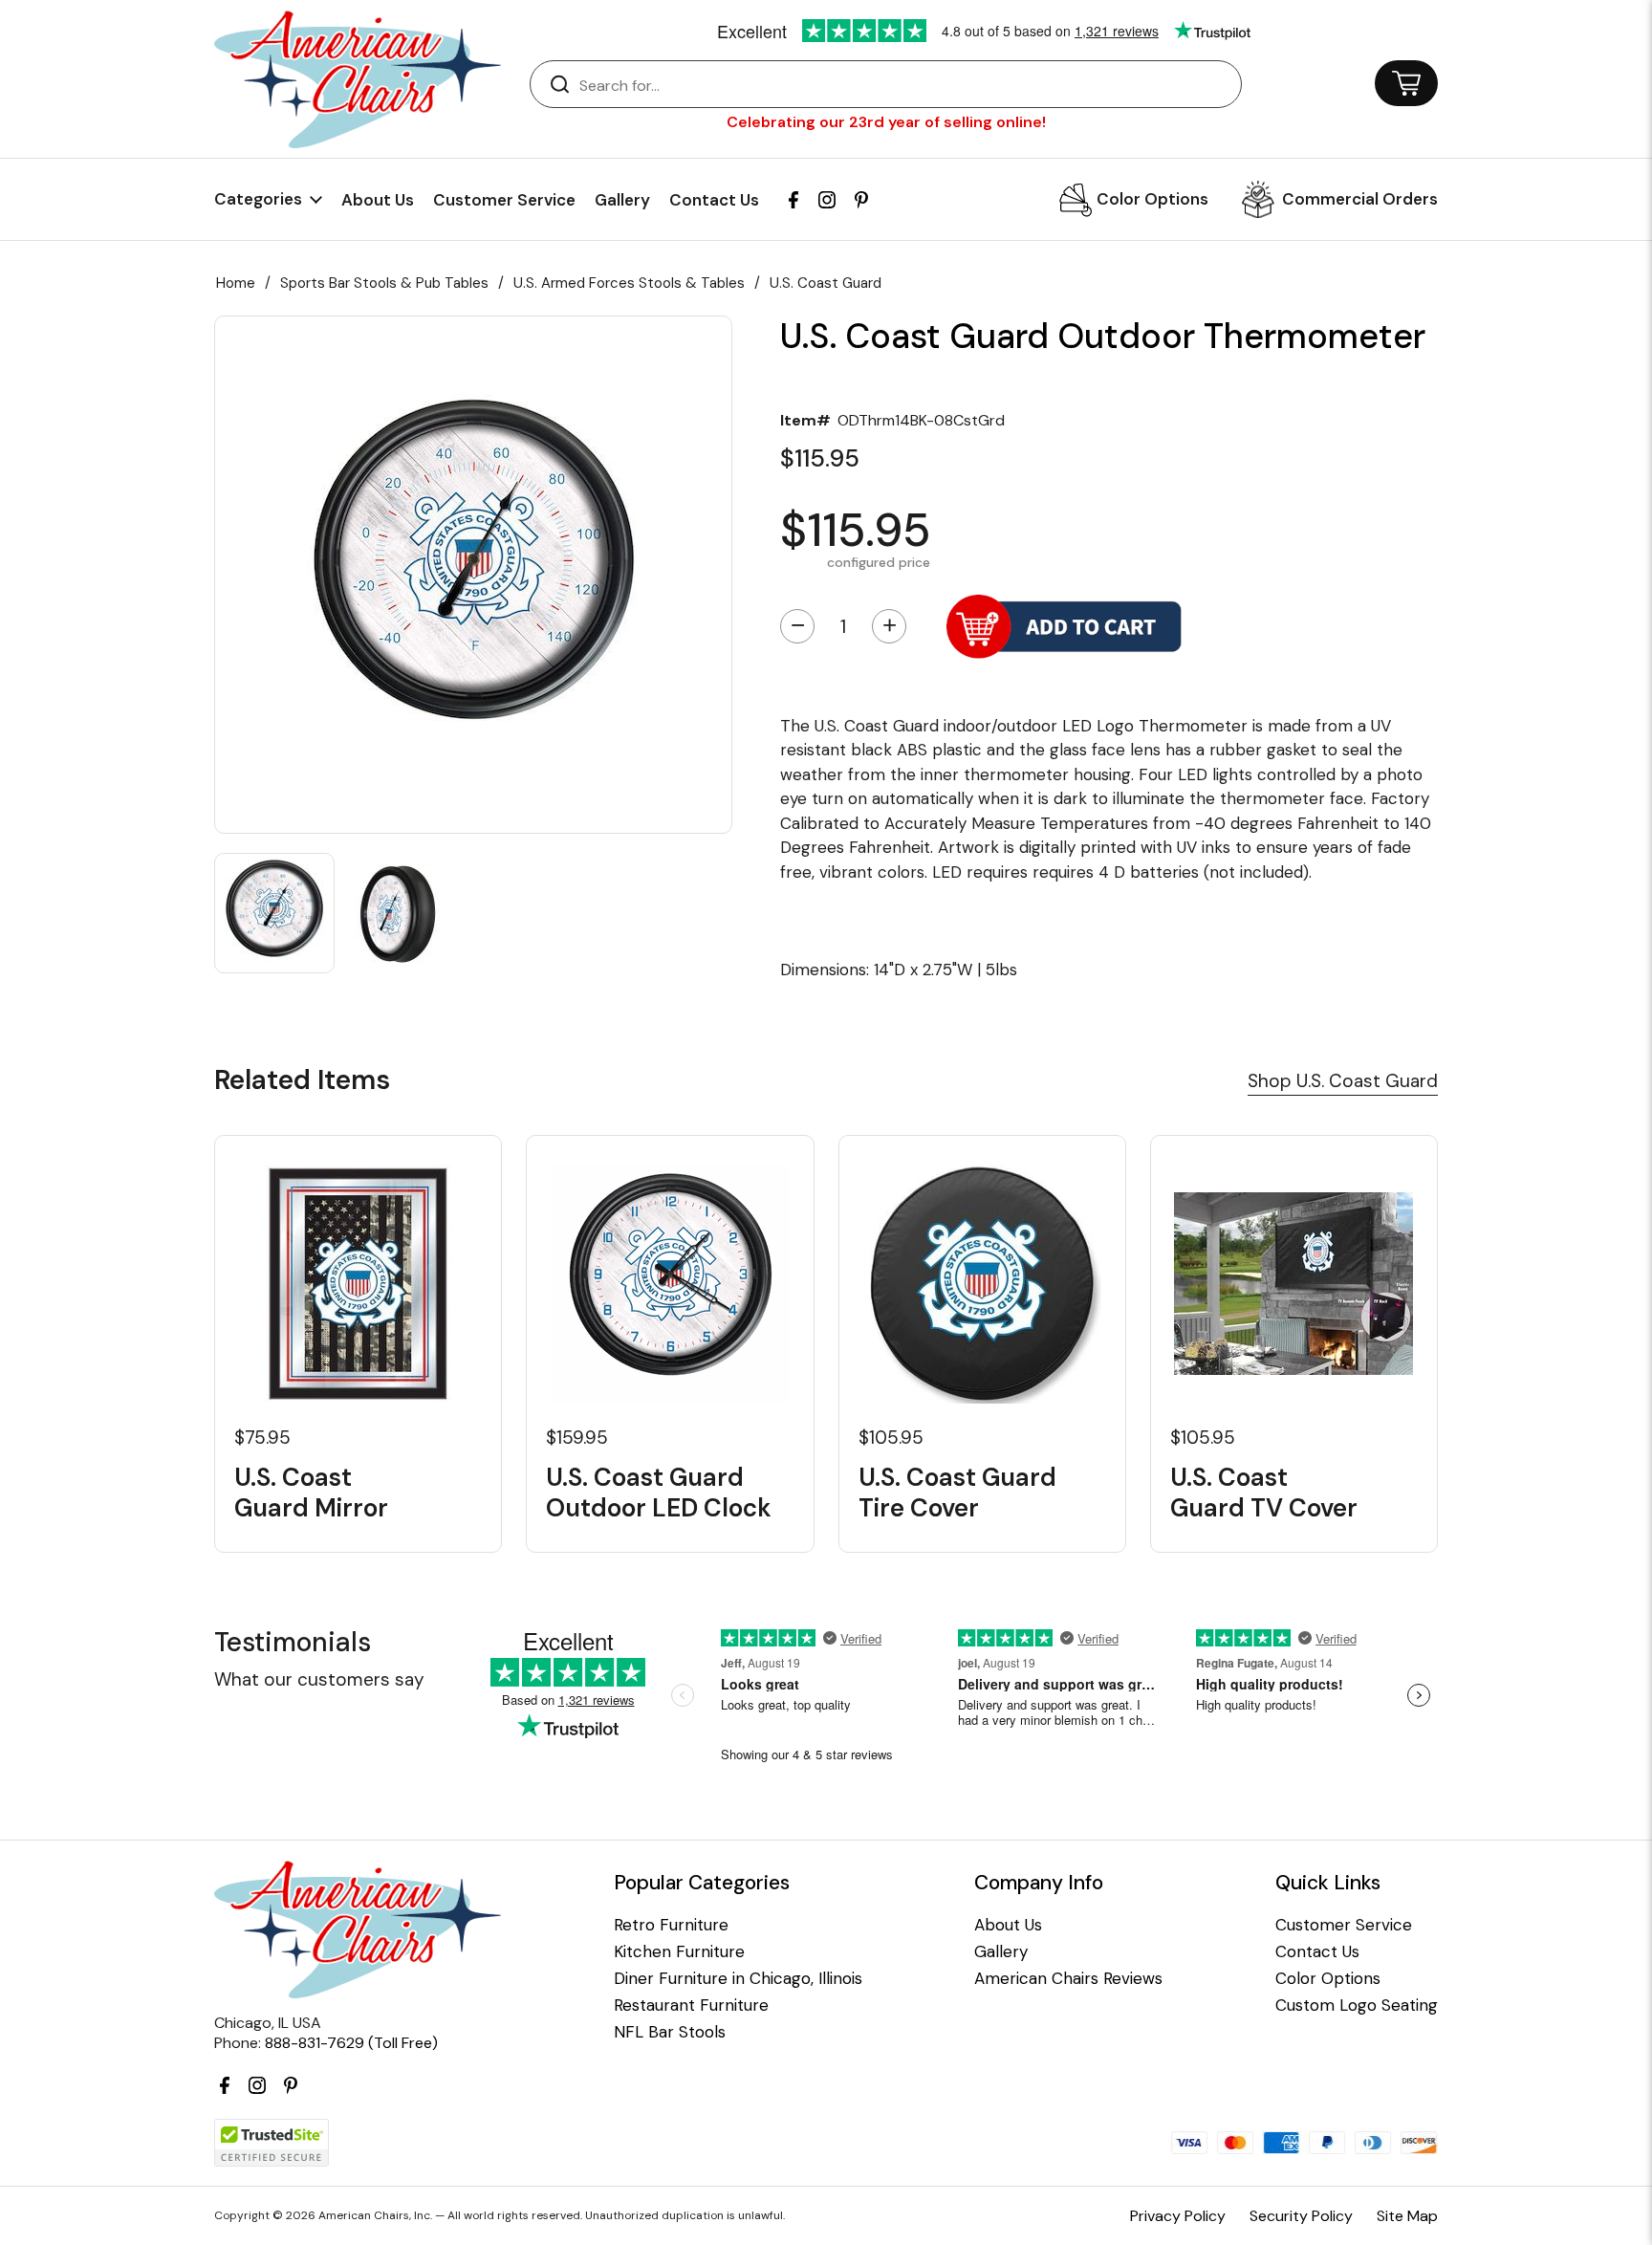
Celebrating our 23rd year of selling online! (886, 122)
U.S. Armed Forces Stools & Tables (629, 283)
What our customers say (319, 1679)
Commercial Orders (1360, 199)
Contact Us (714, 200)
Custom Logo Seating (1357, 2005)
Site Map (1407, 2216)
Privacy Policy (1178, 2216)
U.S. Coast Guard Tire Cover (957, 1493)
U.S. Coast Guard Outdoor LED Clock (659, 1493)
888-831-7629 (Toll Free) (351, 2043)
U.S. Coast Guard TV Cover (1264, 1493)
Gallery (622, 200)
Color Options (1152, 199)
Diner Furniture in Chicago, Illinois (738, 1979)
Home (236, 283)
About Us (378, 200)
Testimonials (293, 1642)
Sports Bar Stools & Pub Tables (384, 283)
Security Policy (1301, 2216)
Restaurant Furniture (691, 2005)
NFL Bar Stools (670, 2032)
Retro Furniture (671, 1925)
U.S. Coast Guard (826, 283)
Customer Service (504, 200)
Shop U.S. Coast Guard (1343, 1081)
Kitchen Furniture (679, 1952)
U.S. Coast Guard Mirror (311, 1493)
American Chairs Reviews (1068, 1979)
